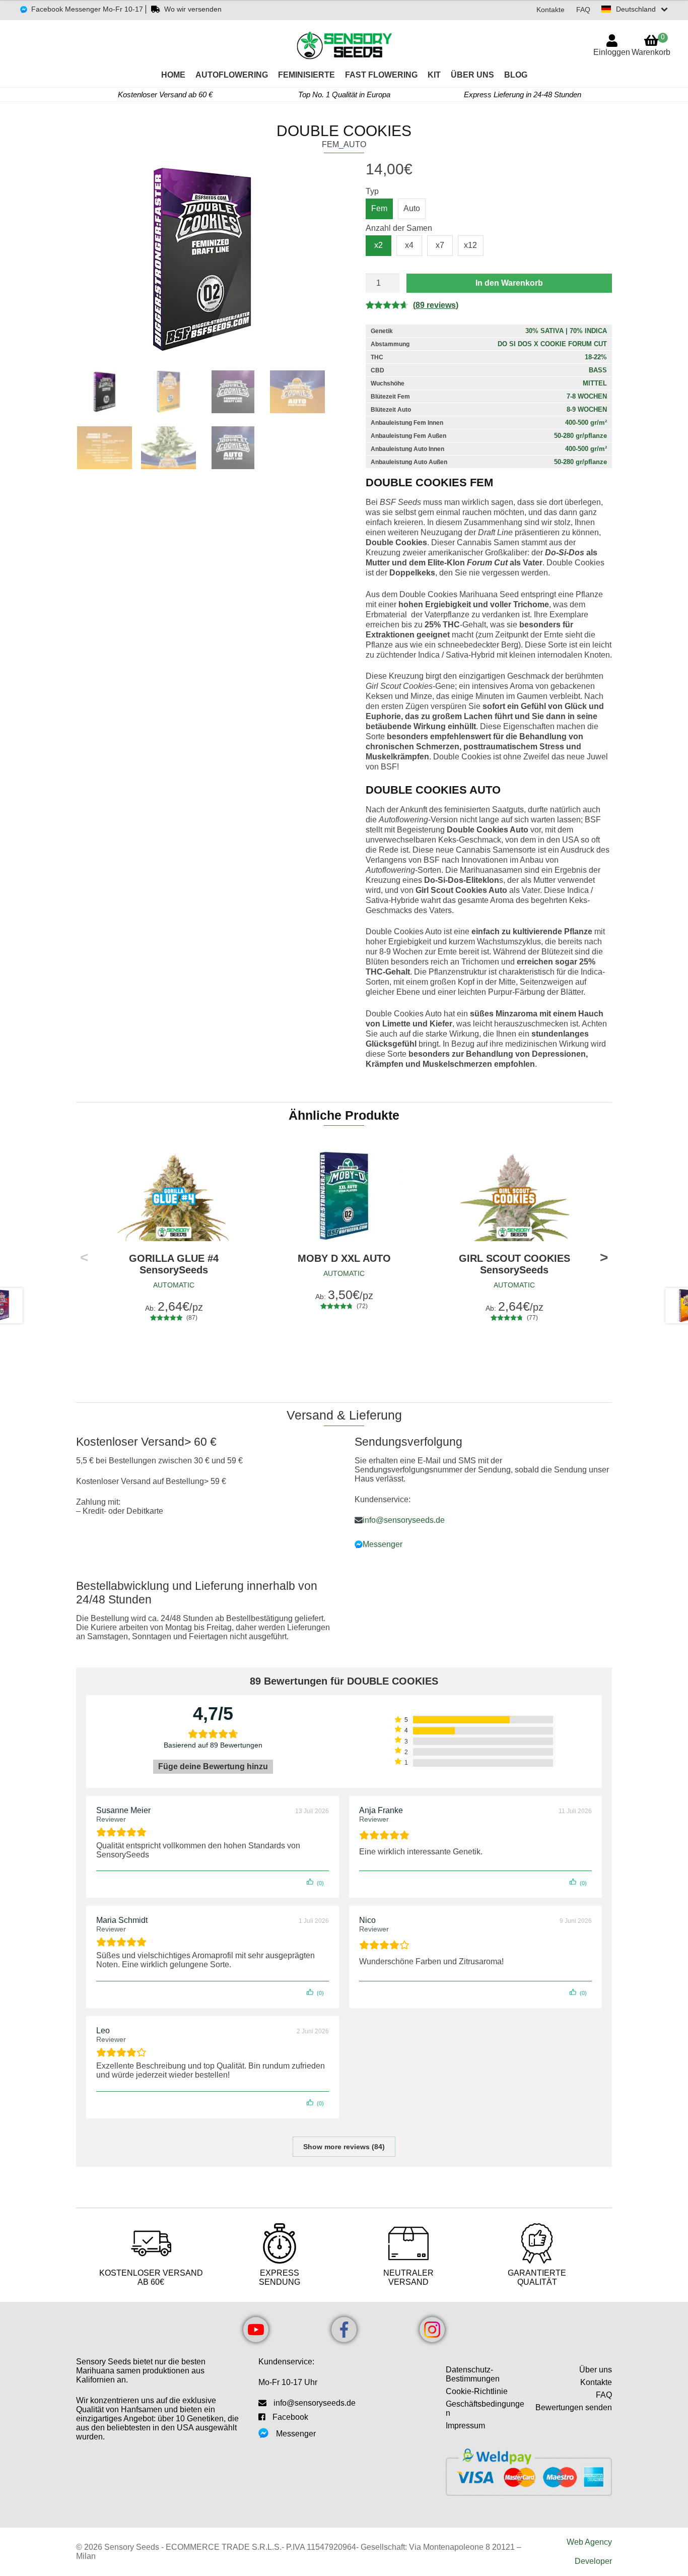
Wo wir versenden (193, 9)
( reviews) (436, 305)
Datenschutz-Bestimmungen (473, 2374)
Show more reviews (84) (344, 2147)
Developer (593, 2561)
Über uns (472, 75)
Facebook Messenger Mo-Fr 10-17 (87, 9)
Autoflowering (232, 75)
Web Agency (589, 2542)
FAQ (583, 10)
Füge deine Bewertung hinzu (213, 1766)
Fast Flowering (381, 75)
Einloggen (612, 52)
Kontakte (551, 10)
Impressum (465, 2426)
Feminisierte (306, 75)
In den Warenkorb (509, 283)
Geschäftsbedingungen (485, 2408)
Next (604, 1259)
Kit (434, 75)
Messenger (383, 1544)
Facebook (290, 2417)
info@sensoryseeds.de (404, 1520)
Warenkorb (651, 45)
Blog (516, 75)
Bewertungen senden (574, 2407)
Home (173, 75)
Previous (84, 1259)
